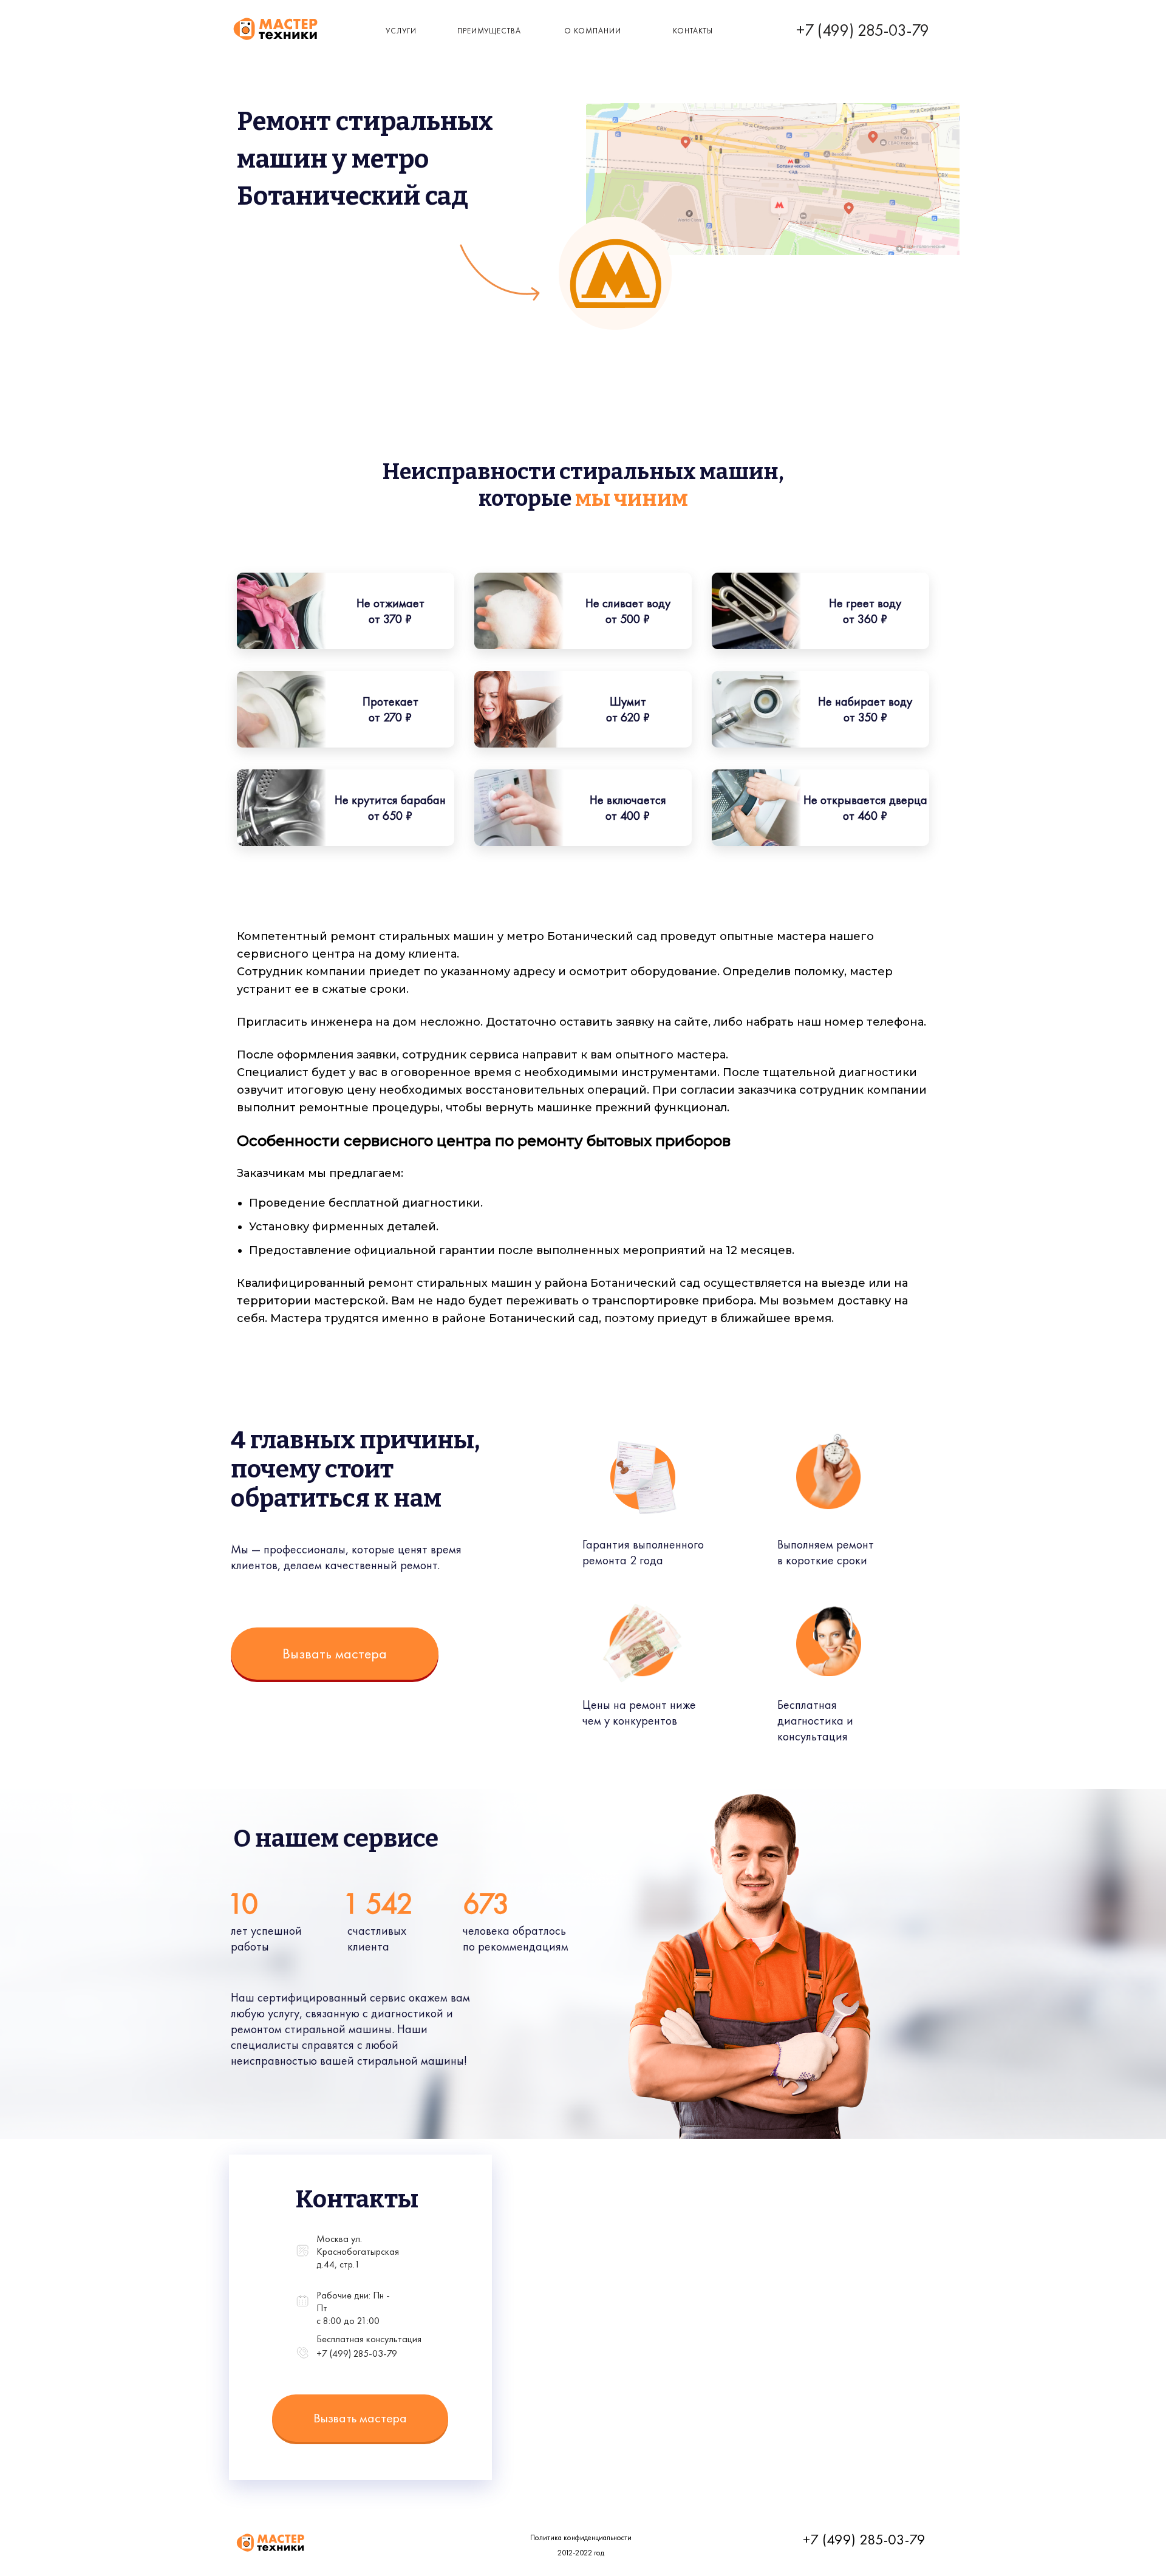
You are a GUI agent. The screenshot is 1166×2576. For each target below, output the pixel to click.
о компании (593, 31)
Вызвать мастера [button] (335, 1653)
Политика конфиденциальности (581, 2537)
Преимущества (489, 31)
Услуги (401, 31)
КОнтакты (693, 31)
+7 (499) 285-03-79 (863, 30)
